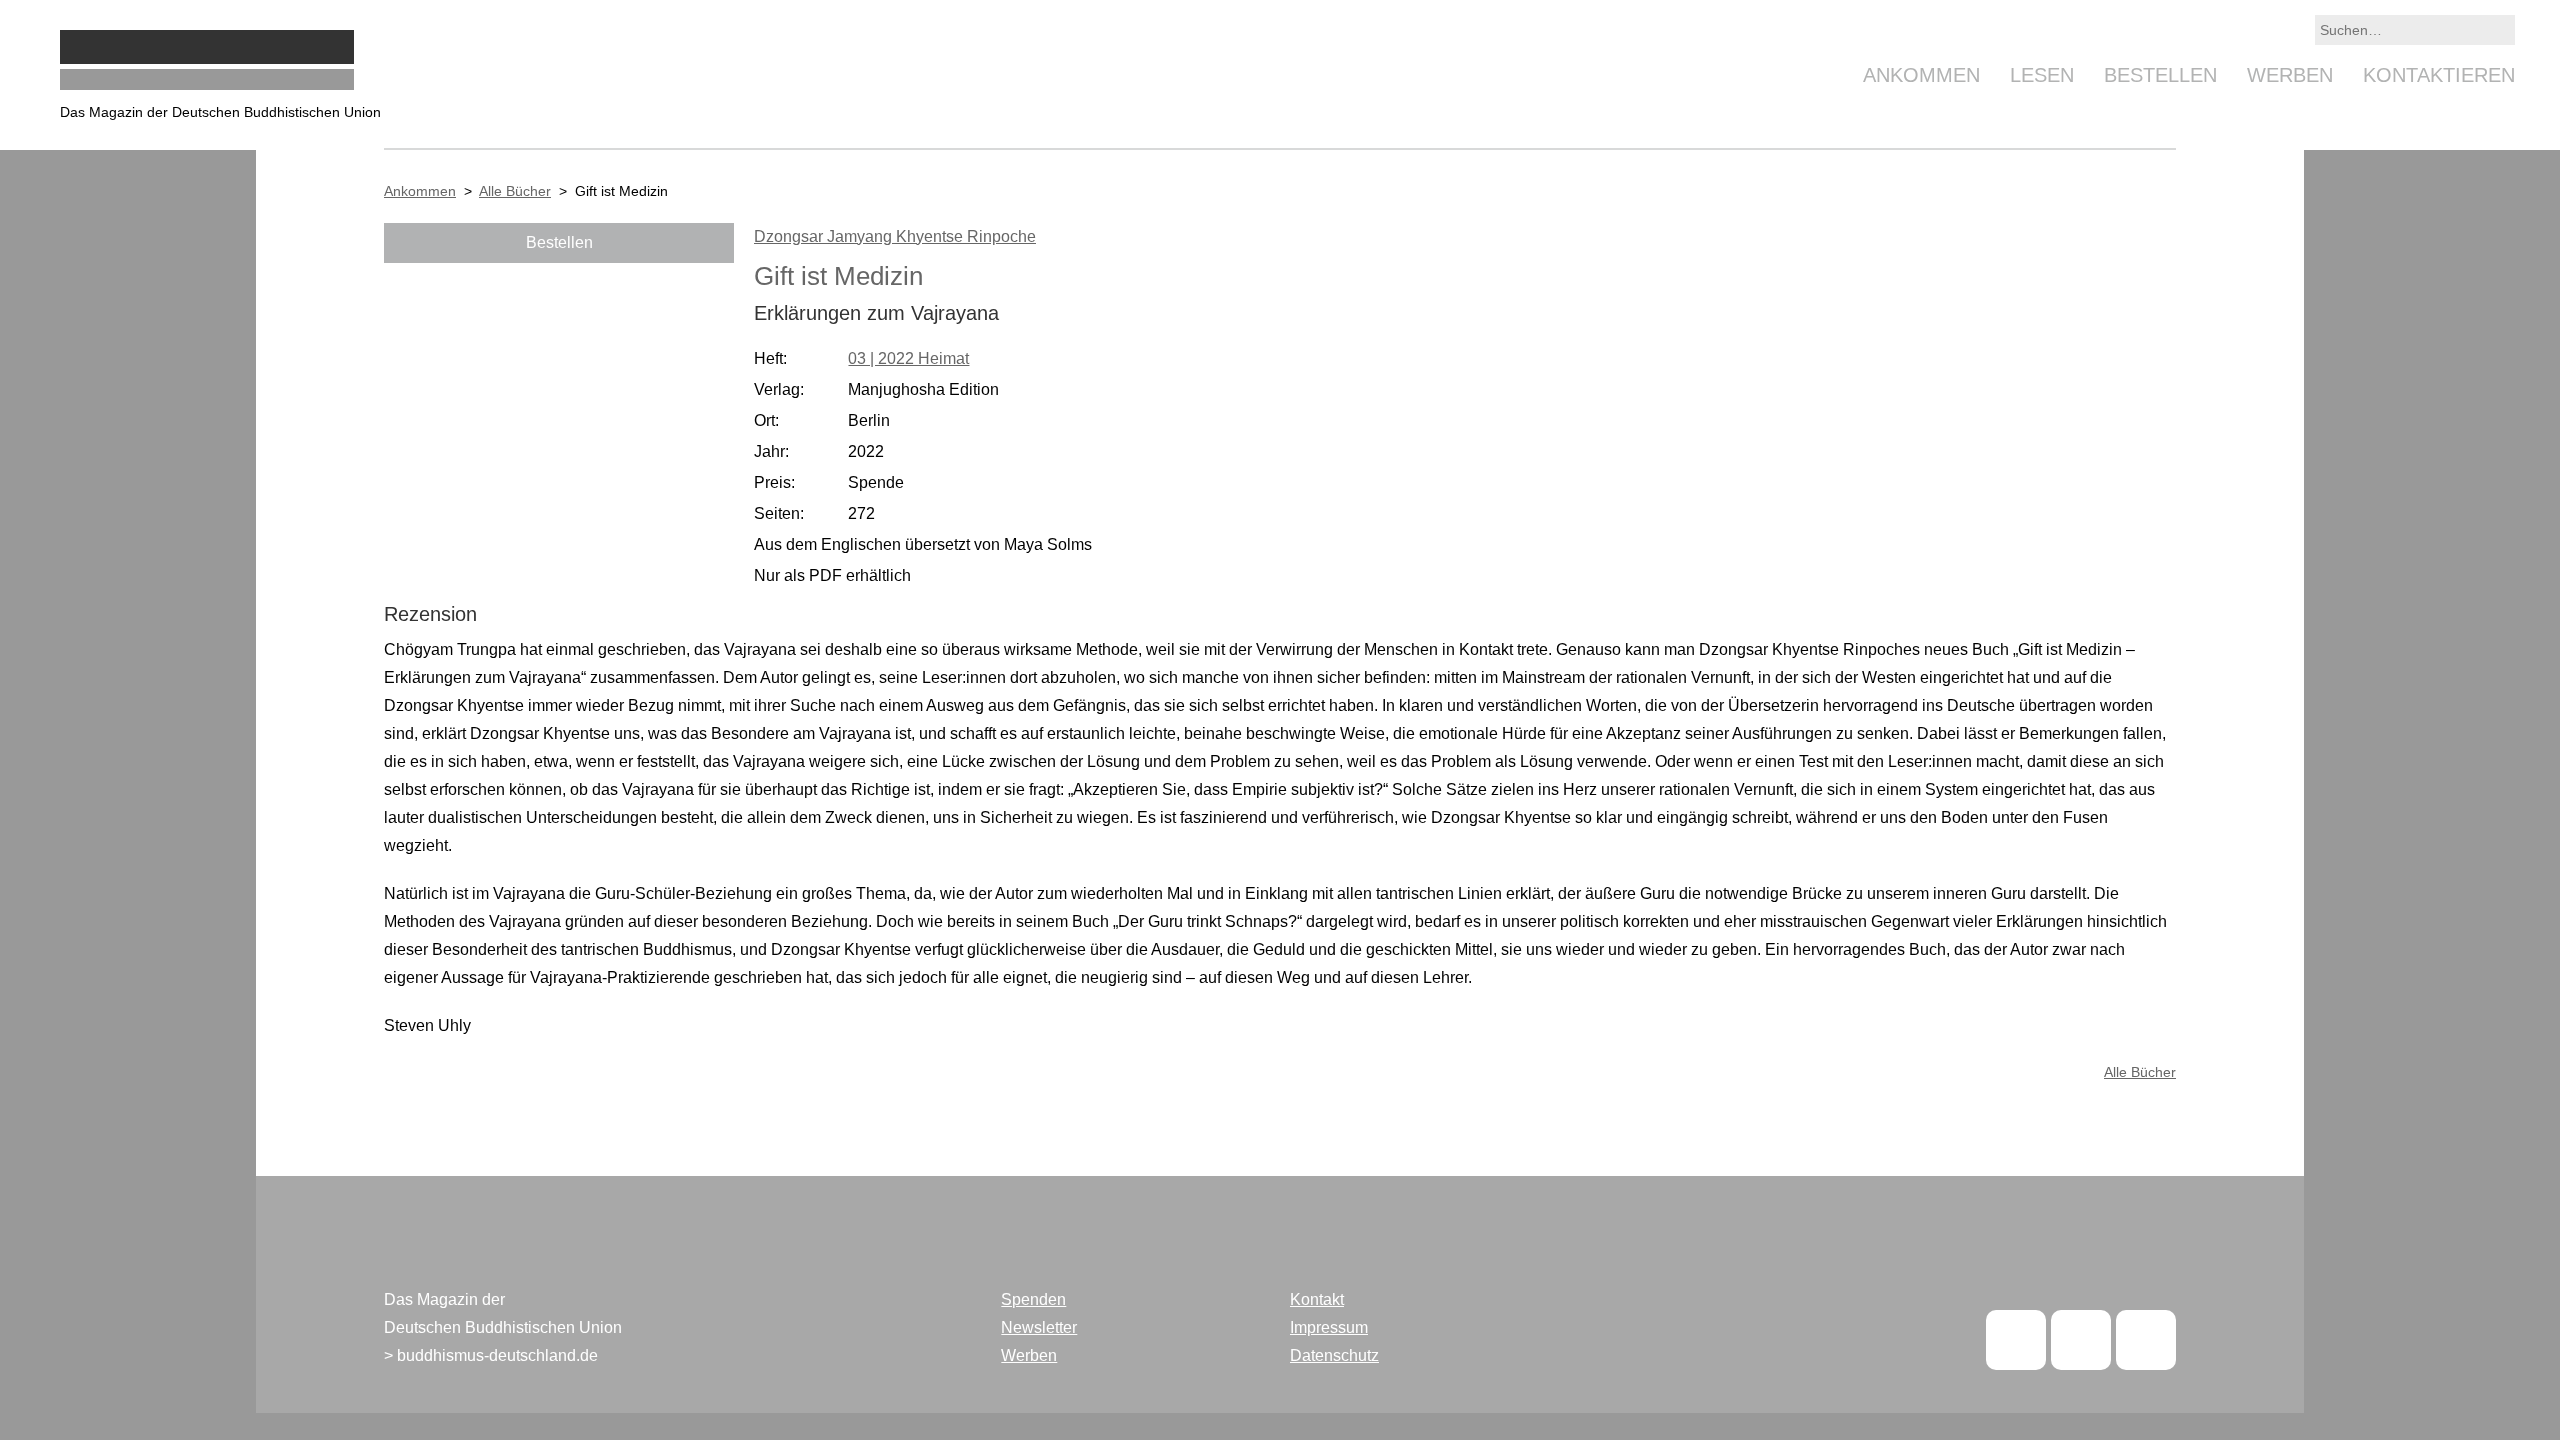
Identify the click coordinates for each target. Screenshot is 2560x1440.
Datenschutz (1334, 1355)
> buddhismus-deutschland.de (491, 1355)
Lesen (2042, 75)
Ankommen (1921, 75)
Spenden (1033, 1299)
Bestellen (2160, 75)
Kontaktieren (2439, 75)
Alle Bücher (515, 191)
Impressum (1329, 1327)
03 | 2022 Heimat (908, 358)
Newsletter (1039, 1327)
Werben (2290, 75)
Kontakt (1317, 1299)
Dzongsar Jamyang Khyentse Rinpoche (895, 236)
